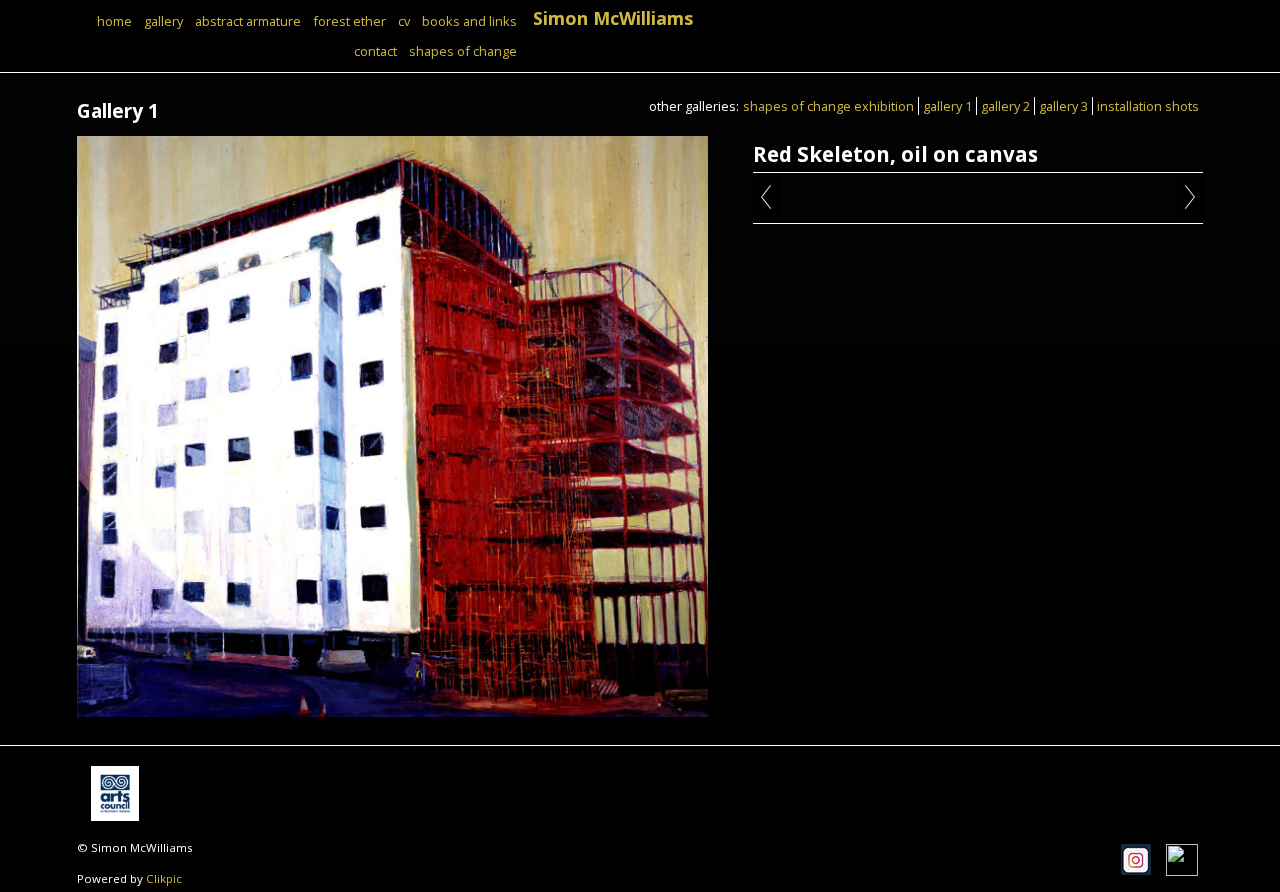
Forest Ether (349, 21)
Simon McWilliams (613, 18)
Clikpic (164, 878)
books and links (469, 21)
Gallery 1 (947, 106)
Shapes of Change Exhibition (828, 106)
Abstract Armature (248, 21)
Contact (375, 51)
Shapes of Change (463, 51)
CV (404, 21)
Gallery (163, 21)
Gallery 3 (1063, 106)
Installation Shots (1148, 106)
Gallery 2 (1005, 106)
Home (114, 21)
